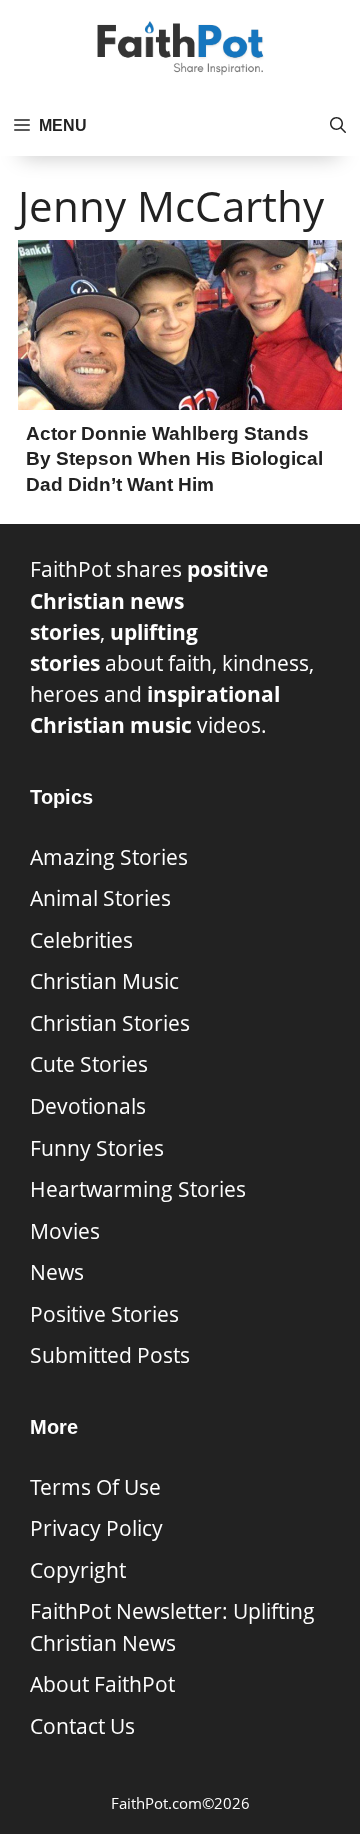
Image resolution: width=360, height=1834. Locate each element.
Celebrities (81, 940)
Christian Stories (110, 1023)
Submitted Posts (110, 1355)
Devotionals (88, 1106)
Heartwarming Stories (138, 1189)
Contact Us (82, 1726)
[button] (338, 126)
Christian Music (104, 981)
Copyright (78, 1570)
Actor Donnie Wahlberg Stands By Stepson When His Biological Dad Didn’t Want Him (174, 459)
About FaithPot (102, 1684)
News (57, 1272)
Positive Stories (104, 1314)
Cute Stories (89, 1064)
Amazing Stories (109, 857)
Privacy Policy (96, 1528)
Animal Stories (100, 898)
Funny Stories (97, 1148)
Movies (65, 1231)
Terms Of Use (95, 1487)
